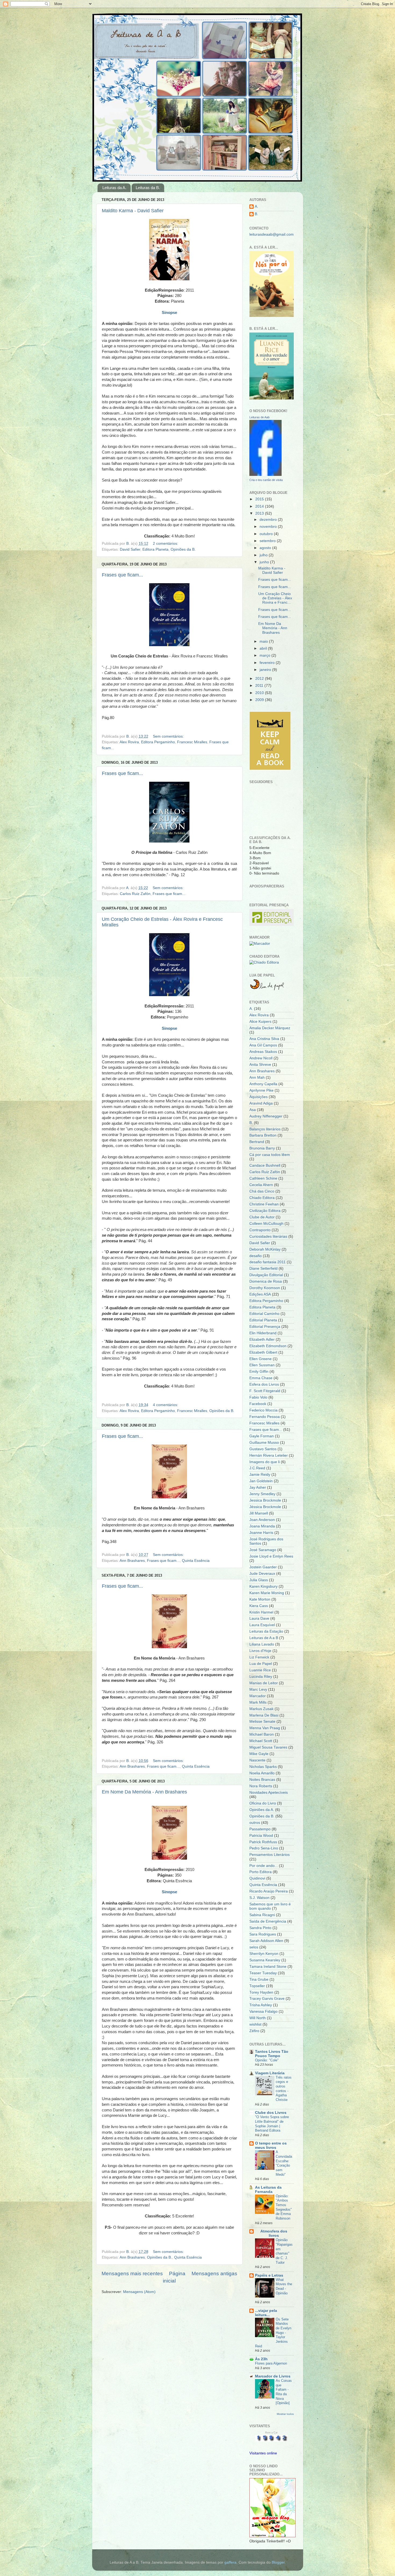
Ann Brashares (132, 1561)
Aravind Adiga (261, 1103)
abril (264, 648)
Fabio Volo (258, 1397)
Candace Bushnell (265, 1165)
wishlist (255, 2024)
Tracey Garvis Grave (267, 1999)
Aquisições (258, 1097)
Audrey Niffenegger (266, 1116)
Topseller (257, 1986)
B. (256, 214)
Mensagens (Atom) (139, 2292)
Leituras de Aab (259, 417)
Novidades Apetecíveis (269, 1793)
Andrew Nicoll (261, 1058)
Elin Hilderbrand (263, 1333)
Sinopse (169, 1028)
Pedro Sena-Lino (264, 1848)
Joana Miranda (262, 1526)
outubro (267, 534)
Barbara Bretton (263, 1135)
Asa (253, 1110)
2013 (260, 513)
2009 (260, 700)
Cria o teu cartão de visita (266, 480)
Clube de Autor (262, 1217)
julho (264, 555)
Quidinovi (257, 1878)
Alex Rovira (129, 742)
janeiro (266, 670)
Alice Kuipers (260, 1022)
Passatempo (260, 1829)
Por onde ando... (264, 1866)
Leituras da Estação (266, 1631)
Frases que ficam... (122, 575)
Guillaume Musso (264, 1443)
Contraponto (260, 1230)
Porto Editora (261, 1872)
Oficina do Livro (263, 1803)
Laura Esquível (262, 1625)
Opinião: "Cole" (267, 2060)
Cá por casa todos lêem (270, 1155)
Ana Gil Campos (263, 1045)
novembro (269, 527)
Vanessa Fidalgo (263, 2011)
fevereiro (268, 663)
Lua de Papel (261, 1664)
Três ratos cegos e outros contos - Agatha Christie (284, 2089)
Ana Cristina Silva (264, 1039)
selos (254, 1947)
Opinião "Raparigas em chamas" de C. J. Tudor (284, 2251)
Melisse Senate (262, 1722)
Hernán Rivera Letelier (269, 1455)
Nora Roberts (261, 1786)
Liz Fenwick (259, 1657)
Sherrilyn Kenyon (264, 1954)
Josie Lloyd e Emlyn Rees (271, 1556)
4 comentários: (166, 1405)
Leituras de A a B (264, 1638)
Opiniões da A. (262, 1810)
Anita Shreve (260, 1065)
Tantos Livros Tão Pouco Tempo (272, 2054)
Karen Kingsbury (263, 1586)
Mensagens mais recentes (132, 2274)
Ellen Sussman (262, 1365)
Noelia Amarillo (262, 1773)
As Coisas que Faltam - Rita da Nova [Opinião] (284, 2392)
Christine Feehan (264, 1204)
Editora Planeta (155, 549)
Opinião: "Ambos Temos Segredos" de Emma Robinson (284, 2207)
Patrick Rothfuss (263, 1842)
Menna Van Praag (265, 1728)
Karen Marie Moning (267, 1593)
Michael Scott (261, 1741)
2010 (260, 693)
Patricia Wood (261, 1836)
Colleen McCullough (266, 1224)
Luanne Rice (260, 1670)
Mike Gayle (259, 1754)
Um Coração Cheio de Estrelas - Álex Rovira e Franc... (275, 598)
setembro (268, 541)
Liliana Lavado (262, 1644)
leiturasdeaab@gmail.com (272, 234)
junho (265, 562)
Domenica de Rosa (266, 1281)
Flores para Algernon (271, 2363)
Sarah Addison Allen (266, 1941)
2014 (260, 506)
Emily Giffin (259, 1372)
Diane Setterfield (263, 1268)
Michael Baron (262, 1734)
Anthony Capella (263, 1084)
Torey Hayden (261, 1992)
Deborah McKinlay (265, 1249)
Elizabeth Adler (262, 1340)
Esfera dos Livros (264, 1384)
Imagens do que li (265, 1462)
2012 (260, 679)
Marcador (258, 1696)
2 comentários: (166, 544)
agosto (266, 548)
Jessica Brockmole (265, 1500)
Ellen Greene (261, 1359)
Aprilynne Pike (261, 1090)
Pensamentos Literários (270, 1855)
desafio (256, 1256)
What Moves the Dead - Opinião (284, 2286)
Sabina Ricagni (262, 1915)
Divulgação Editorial (266, 1275)
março (265, 655)
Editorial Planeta (263, 1320)
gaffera (230, 2562)
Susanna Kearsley (265, 1960)
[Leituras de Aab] (265, 475)
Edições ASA (260, 1294)
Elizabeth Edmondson (268, 1346)
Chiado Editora (262, 1198)
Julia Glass (259, 1580)
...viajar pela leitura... (266, 2313)
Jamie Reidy (260, 1475)
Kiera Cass (259, 1606)
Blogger (278, 2562)
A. (256, 206)
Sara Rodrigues (263, 1934)
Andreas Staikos (263, 1052)
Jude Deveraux (262, 1574)
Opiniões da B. (183, 549)
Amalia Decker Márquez (270, 1028)
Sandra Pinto (260, 1928)
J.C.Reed (257, 1468)
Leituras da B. (148, 188)
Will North (258, 2018)
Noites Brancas (262, 1780)
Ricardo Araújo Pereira (269, 1891)
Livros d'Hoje (260, 1651)
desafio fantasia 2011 (267, 1262)
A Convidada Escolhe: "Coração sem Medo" (284, 2163)
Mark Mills (258, 1702)
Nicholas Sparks (263, 1767)
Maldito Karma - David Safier (133, 211)
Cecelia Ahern (261, 1185)
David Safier (130, 549)
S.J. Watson (259, 1898)
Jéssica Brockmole (265, 1507)
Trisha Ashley (261, 2005)
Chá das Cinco (262, 1191)
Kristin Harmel (261, 1612)
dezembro (269, 520)
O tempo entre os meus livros (271, 2145)
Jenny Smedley (262, 1494)
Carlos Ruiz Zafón (135, 894)
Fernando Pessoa (265, 1417)
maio (264, 641)
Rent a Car (271, 2433)
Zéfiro (254, 2031)
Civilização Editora (265, 1211)
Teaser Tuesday (263, 1973)
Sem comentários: (169, 736)
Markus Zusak (261, 1709)
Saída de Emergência (268, 1921)
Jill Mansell (259, 1513)
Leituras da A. (114, 188)
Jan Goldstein (261, 1481)
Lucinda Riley (261, 1677)
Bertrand (257, 1142)
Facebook (258, 1404)
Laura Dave (259, 1618)
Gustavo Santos (263, 1449)
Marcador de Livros (273, 2376)
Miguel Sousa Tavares (268, 1747)
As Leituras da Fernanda (268, 2190)
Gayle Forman (262, 1436)
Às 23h (261, 2359)
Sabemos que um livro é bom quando (270, 1906)
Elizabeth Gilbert (263, 1352)
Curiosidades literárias (268, 1236)
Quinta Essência (196, 1561)
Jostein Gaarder (263, 1567)
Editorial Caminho (264, 1314)
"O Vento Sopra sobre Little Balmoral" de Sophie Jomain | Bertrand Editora (272, 2124)
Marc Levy (258, 1689)
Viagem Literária (270, 2073)
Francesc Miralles (192, 742)
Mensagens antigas (214, 2274)
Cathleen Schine (263, 1178)
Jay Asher (258, 1487)
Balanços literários (265, 1129)
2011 (260, 686)
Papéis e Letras (269, 2275)
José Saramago (263, 1550)
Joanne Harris (261, 1533)
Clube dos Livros (271, 2113)
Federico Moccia (263, 1410)
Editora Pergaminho (158, 742)
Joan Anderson (262, 1520)
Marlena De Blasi (264, 1715)
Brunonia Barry (262, 1148)
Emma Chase (261, 1378)
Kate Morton (260, 1599)
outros (255, 1823)
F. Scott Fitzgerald (265, 1391)
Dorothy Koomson (265, 1288)
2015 (260, 499)
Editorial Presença (265, 1327)
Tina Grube (259, 1979)
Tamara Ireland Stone (268, 1967)
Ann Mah (257, 1078)
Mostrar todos (285, 2414)
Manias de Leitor (264, 1683)
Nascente (257, 1760)
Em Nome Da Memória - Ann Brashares (144, 1792)
